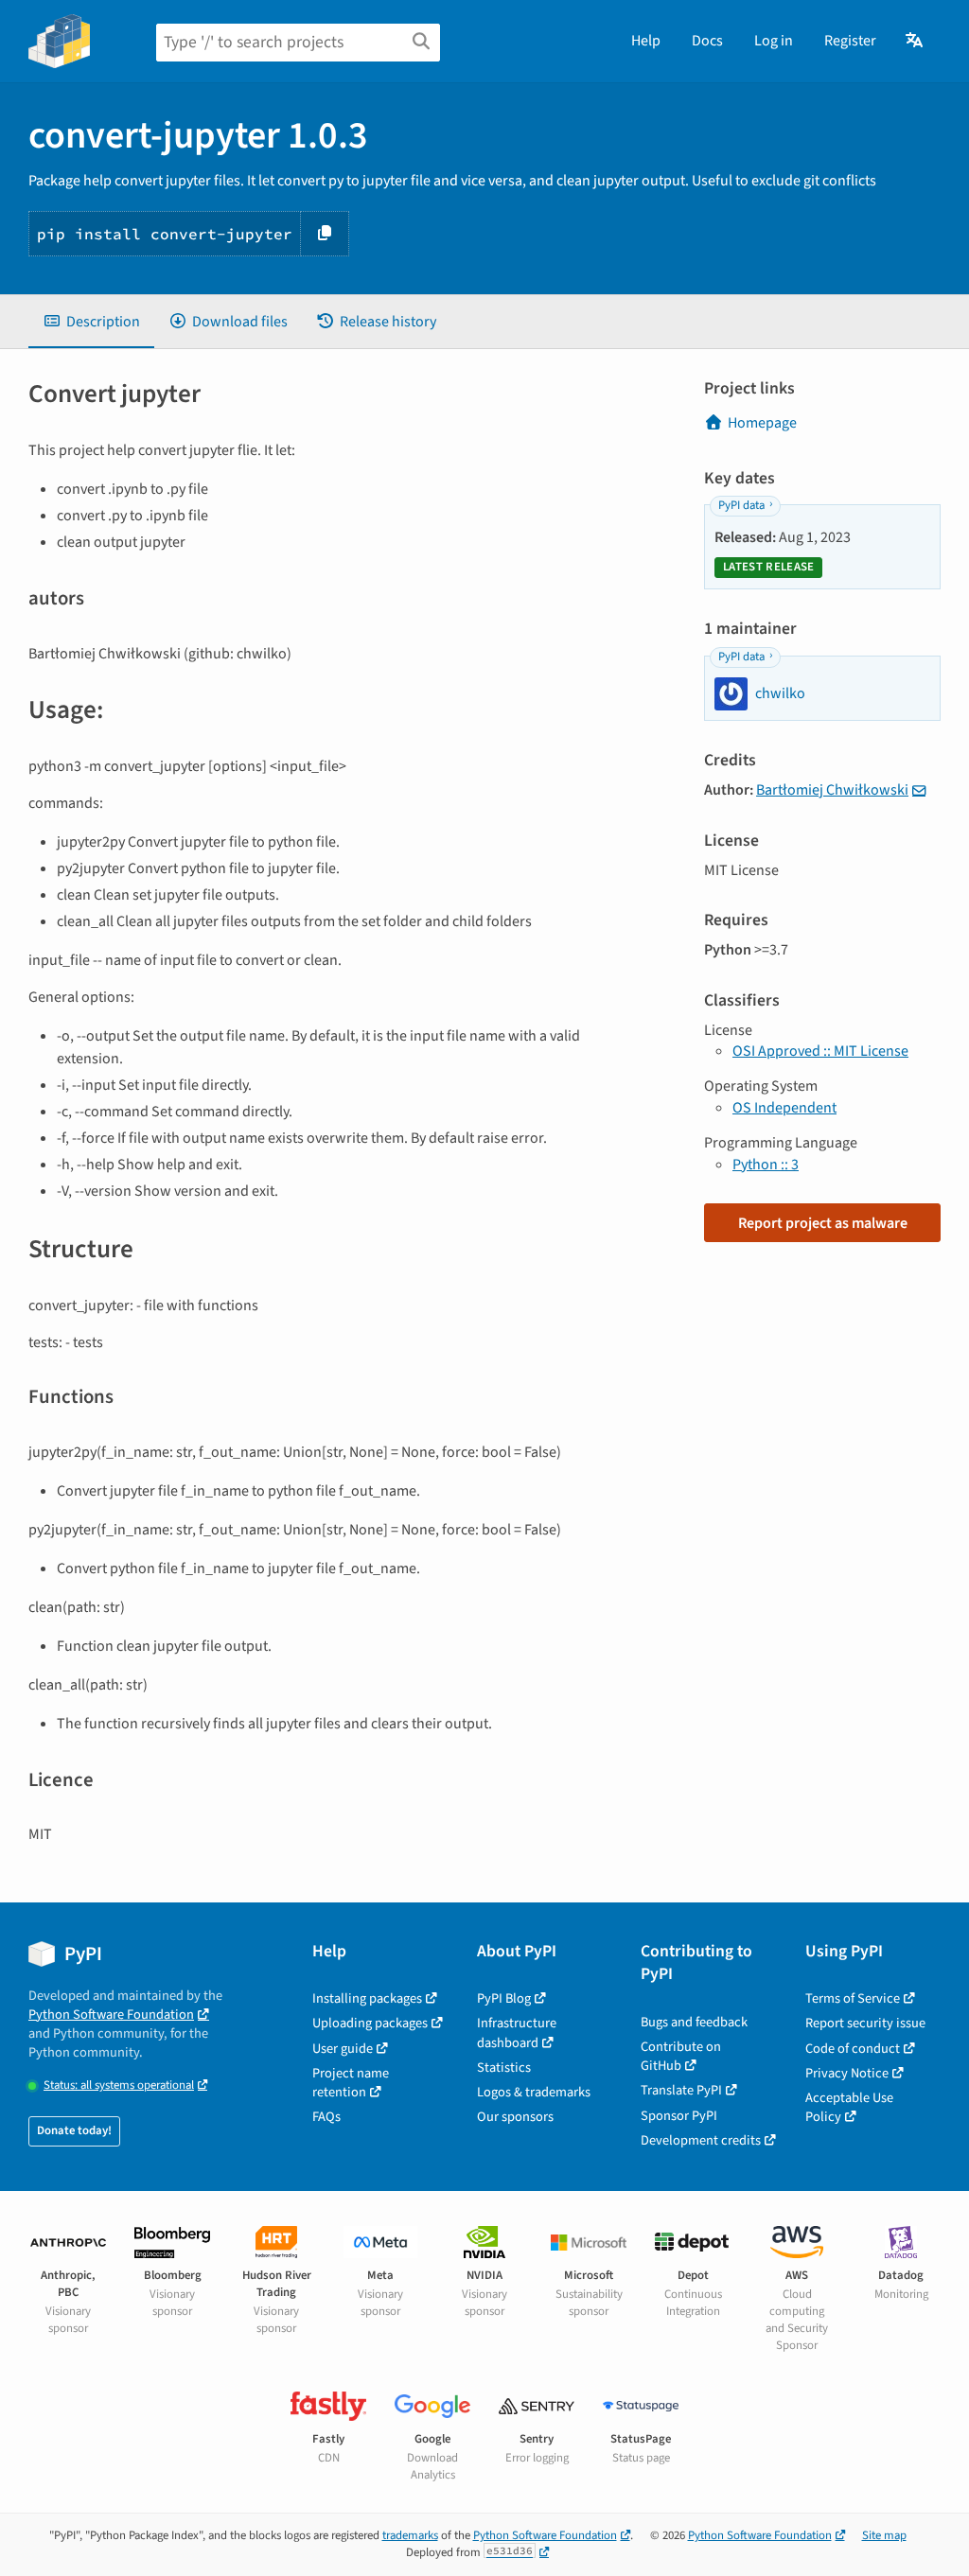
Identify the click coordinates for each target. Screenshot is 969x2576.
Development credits (701, 2140)
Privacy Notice (847, 2073)
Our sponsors (515, 2117)
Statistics (504, 2068)
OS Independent (784, 1108)
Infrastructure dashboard (517, 2033)
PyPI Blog (504, 1998)
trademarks (410, 2535)
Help (646, 41)
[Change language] (916, 41)
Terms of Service (853, 1998)
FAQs (326, 2117)
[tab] (91, 322)
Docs (707, 41)
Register (850, 41)
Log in (774, 41)
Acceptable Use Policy (849, 2107)
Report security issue (865, 2023)
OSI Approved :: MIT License (820, 1051)
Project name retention (351, 2083)
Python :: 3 (766, 1165)
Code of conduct (853, 2049)
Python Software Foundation (111, 2015)
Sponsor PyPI (679, 2116)
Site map (884, 2535)
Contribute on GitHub (681, 2056)
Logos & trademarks (534, 2092)
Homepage (762, 423)
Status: (119, 2085)
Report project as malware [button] (823, 1223)
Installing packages (367, 1998)
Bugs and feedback (694, 2022)
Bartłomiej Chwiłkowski (832, 790)
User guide (343, 2049)
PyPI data (741, 505)
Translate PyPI (681, 2090)
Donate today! (74, 2130)
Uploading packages (370, 2023)
